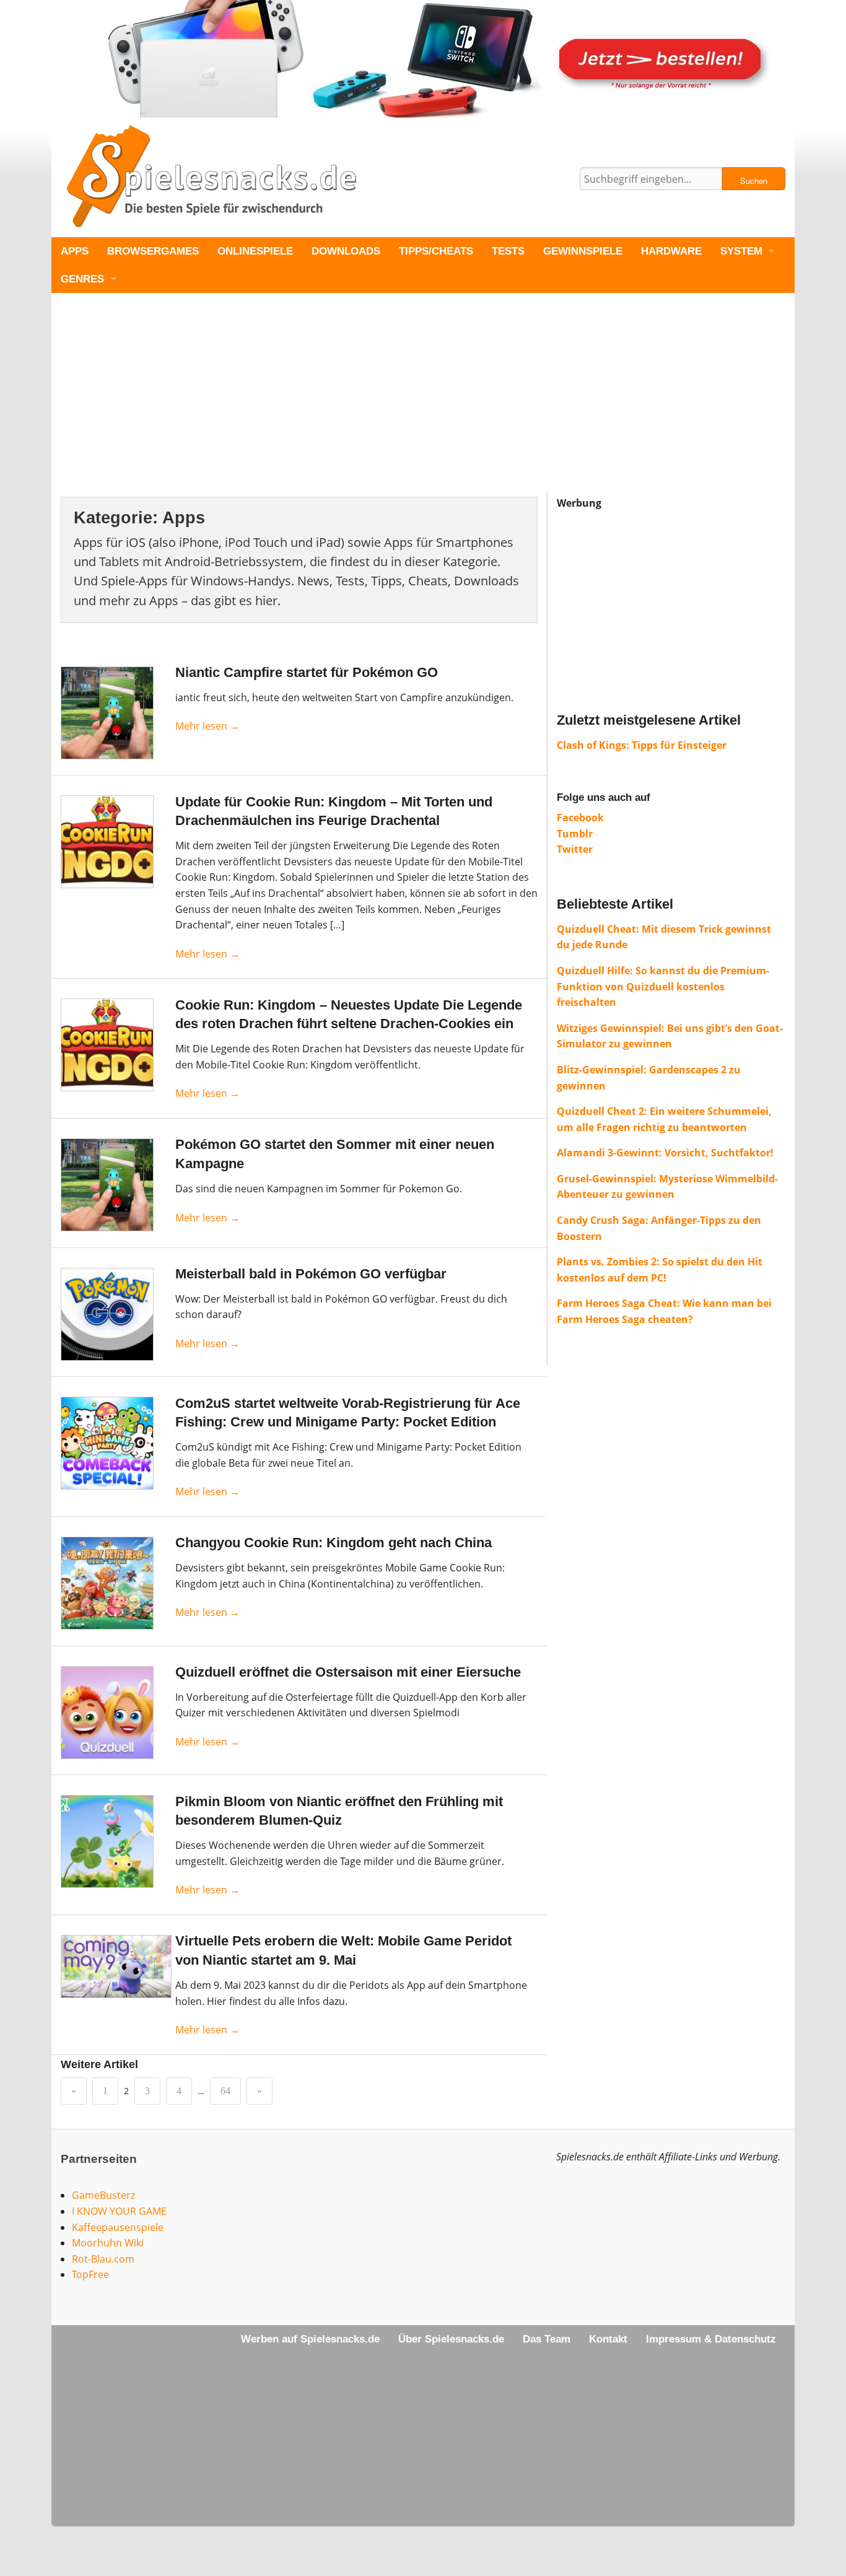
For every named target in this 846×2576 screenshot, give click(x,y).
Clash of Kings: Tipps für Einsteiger (642, 745)
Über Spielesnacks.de (451, 2339)
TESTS (508, 251)
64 (225, 2091)
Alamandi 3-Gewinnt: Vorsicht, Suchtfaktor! (665, 1153)
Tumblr (575, 834)
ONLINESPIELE (255, 251)
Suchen (754, 181)
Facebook (580, 818)
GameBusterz (103, 2195)
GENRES (82, 279)
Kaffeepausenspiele (118, 2227)
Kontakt (608, 2339)
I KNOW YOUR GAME (119, 2211)
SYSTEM (741, 251)
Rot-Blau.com (103, 2259)
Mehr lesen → (207, 726)
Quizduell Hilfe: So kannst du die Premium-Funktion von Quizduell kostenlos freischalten (663, 986)
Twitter (575, 849)
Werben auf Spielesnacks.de (310, 2339)
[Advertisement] (423, 405)
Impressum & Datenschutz (711, 2339)
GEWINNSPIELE (583, 251)
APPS (75, 251)
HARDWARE (671, 251)
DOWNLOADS (346, 251)
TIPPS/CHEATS (436, 251)
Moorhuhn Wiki (108, 2243)
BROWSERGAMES (153, 251)
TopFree (90, 2274)
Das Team (547, 2339)
